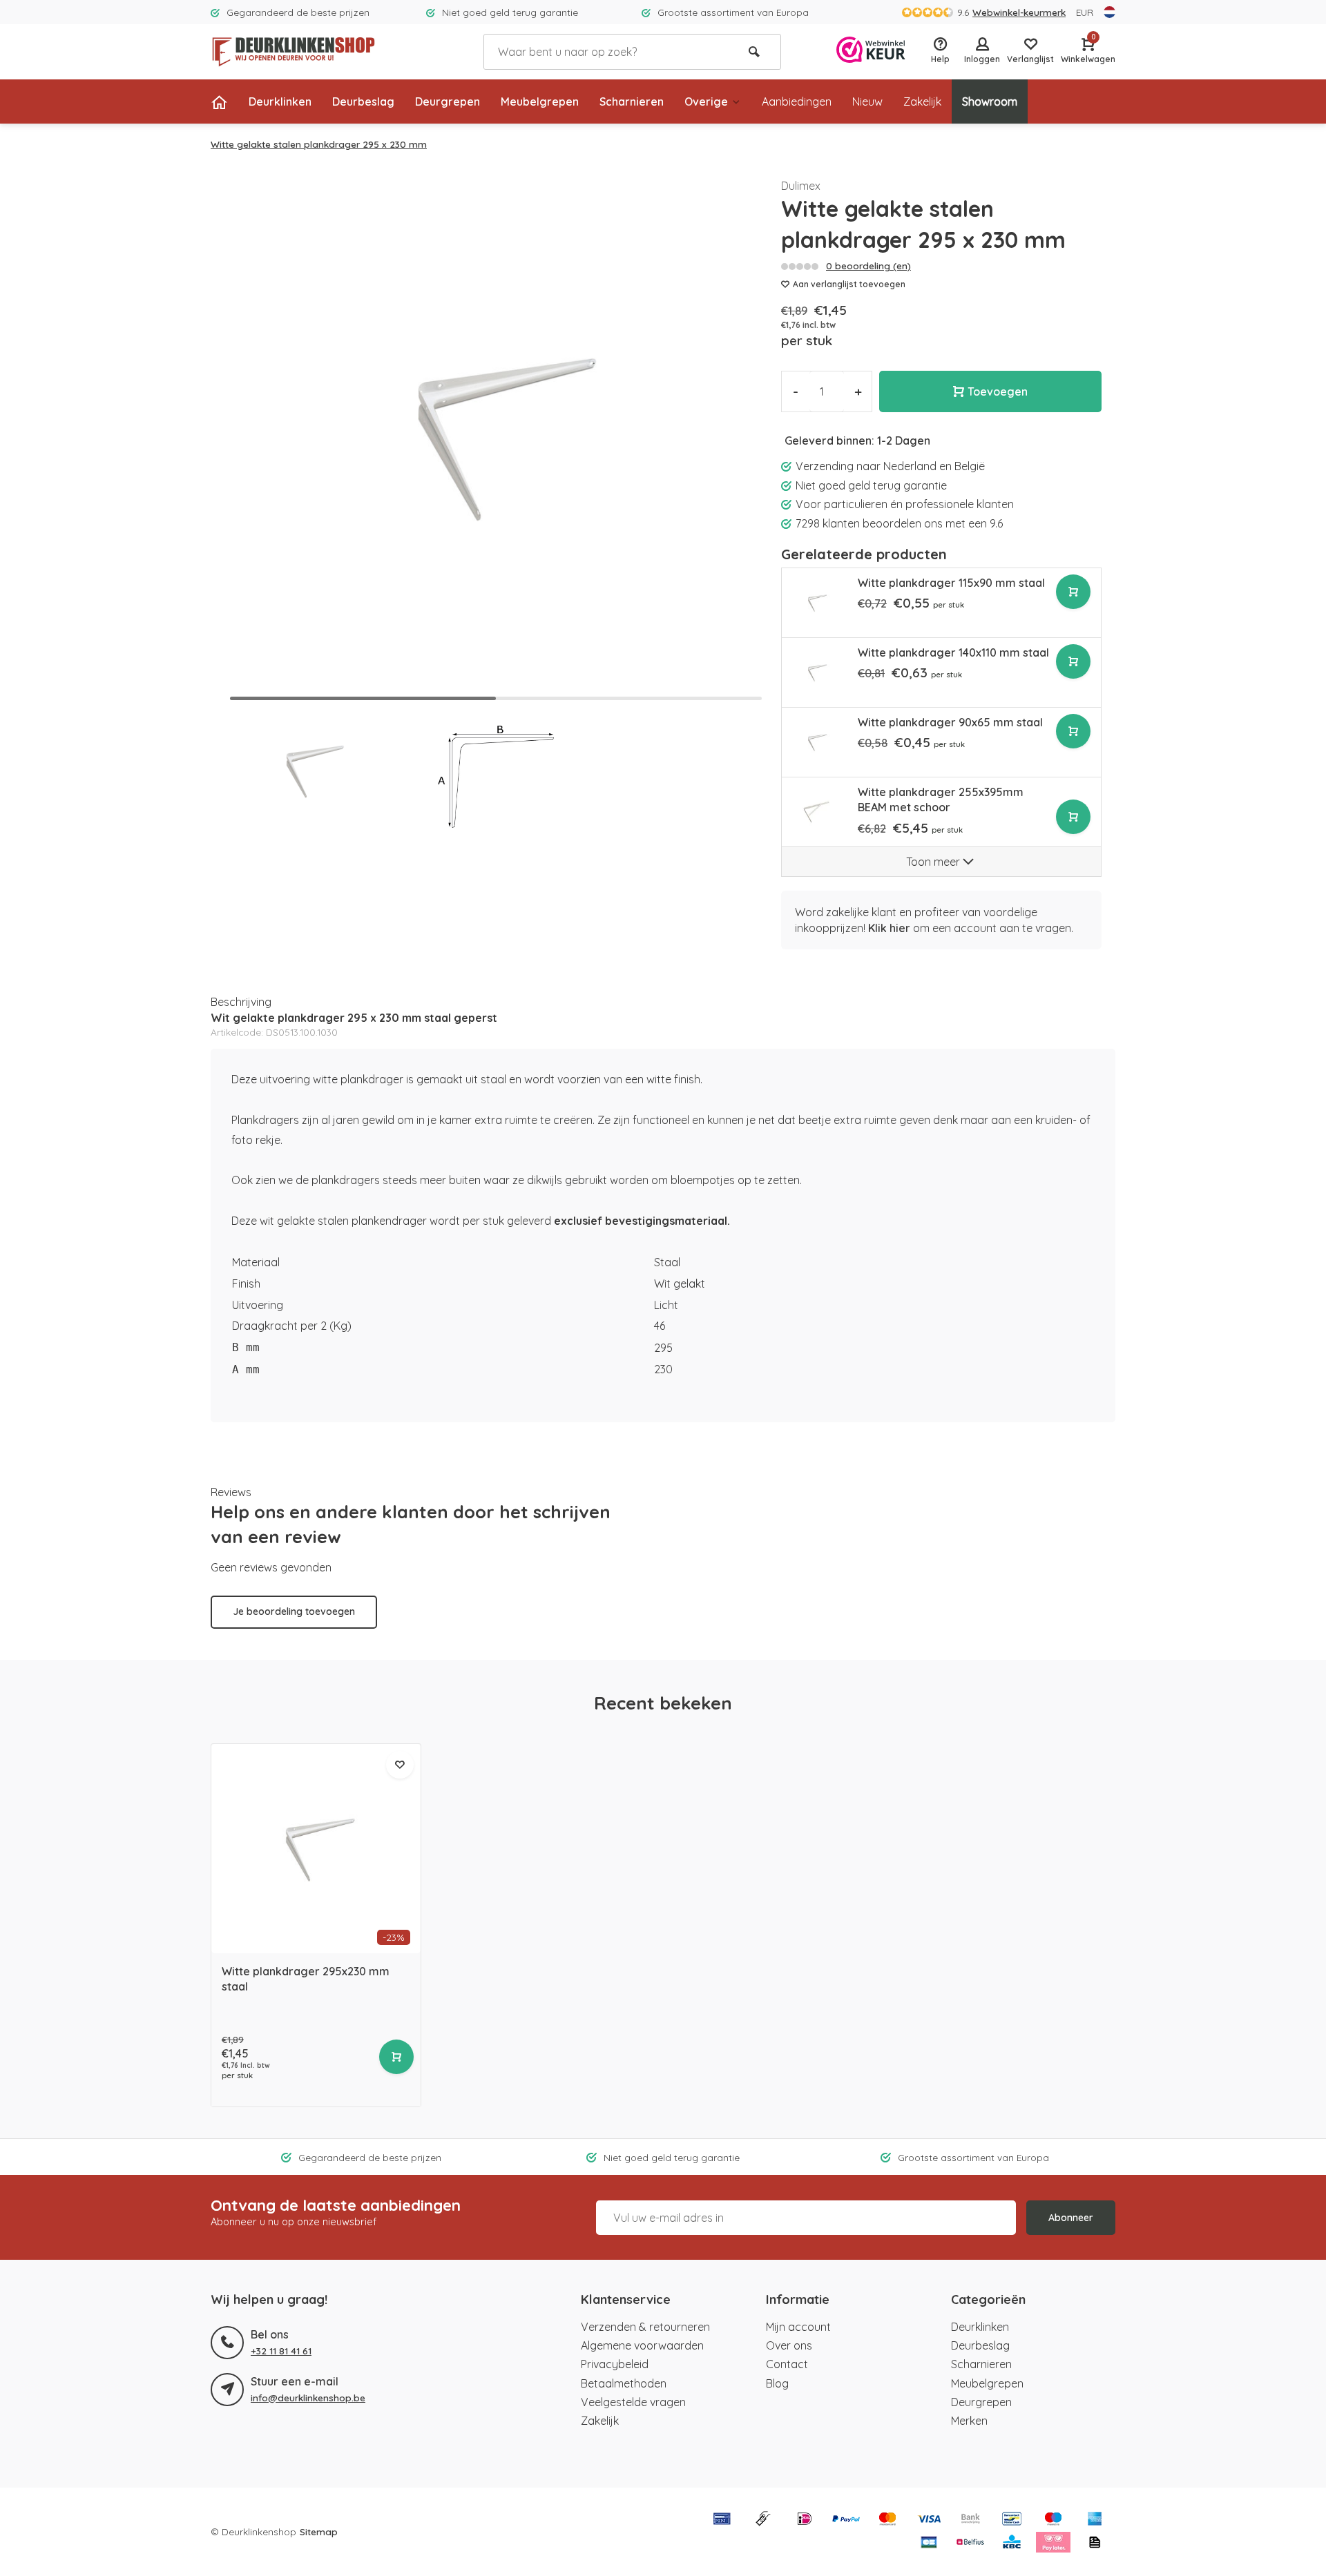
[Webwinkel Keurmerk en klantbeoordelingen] (871, 51)
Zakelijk (922, 101)
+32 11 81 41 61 (281, 2351)
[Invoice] (1095, 2544)
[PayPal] (846, 2520)
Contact (787, 2364)
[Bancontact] (1012, 2520)
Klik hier (889, 928)
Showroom (990, 101)
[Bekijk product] (396, 2057)
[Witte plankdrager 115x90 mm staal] (816, 603)
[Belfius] (970, 2544)
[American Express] (1095, 2520)
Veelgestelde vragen (633, 2402)
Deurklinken (280, 101)
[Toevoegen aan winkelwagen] (1073, 592)
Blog (777, 2383)
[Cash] (763, 2520)
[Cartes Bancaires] (929, 2544)
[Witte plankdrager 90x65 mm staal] (816, 742)
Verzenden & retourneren (645, 2327)
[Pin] (722, 2520)
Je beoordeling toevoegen (294, 1611)
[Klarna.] (1053, 2544)
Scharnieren (632, 101)
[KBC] (1012, 2544)
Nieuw (867, 101)
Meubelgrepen (540, 101)
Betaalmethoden (624, 2383)
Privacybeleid (615, 2364)
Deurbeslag (363, 101)
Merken (969, 2421)
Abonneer (1071, 2218)
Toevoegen (998, 391)
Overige (706, 101)
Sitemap (319, 2531)
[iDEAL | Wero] (805, 2520)
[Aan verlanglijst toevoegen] (400, 1765)
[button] (740, 436)
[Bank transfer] (970, 2520)
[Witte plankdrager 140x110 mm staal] (816, 672)
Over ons (789, 2345)
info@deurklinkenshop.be (308, 2398)
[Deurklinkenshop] (294, 52)
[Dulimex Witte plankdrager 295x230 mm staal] (316, 1849)
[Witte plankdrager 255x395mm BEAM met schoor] (816, 812)
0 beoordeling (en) (868, 265)
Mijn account (798, 2327)
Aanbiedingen (797, 101)
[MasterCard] (887, 2520)
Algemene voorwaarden (642, 2345)
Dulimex (801, 186)
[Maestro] (1053, 2520)
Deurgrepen (448, 101)
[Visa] (929, 2520)
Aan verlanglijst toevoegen (849, 284)
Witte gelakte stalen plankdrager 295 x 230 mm (319, 144)
